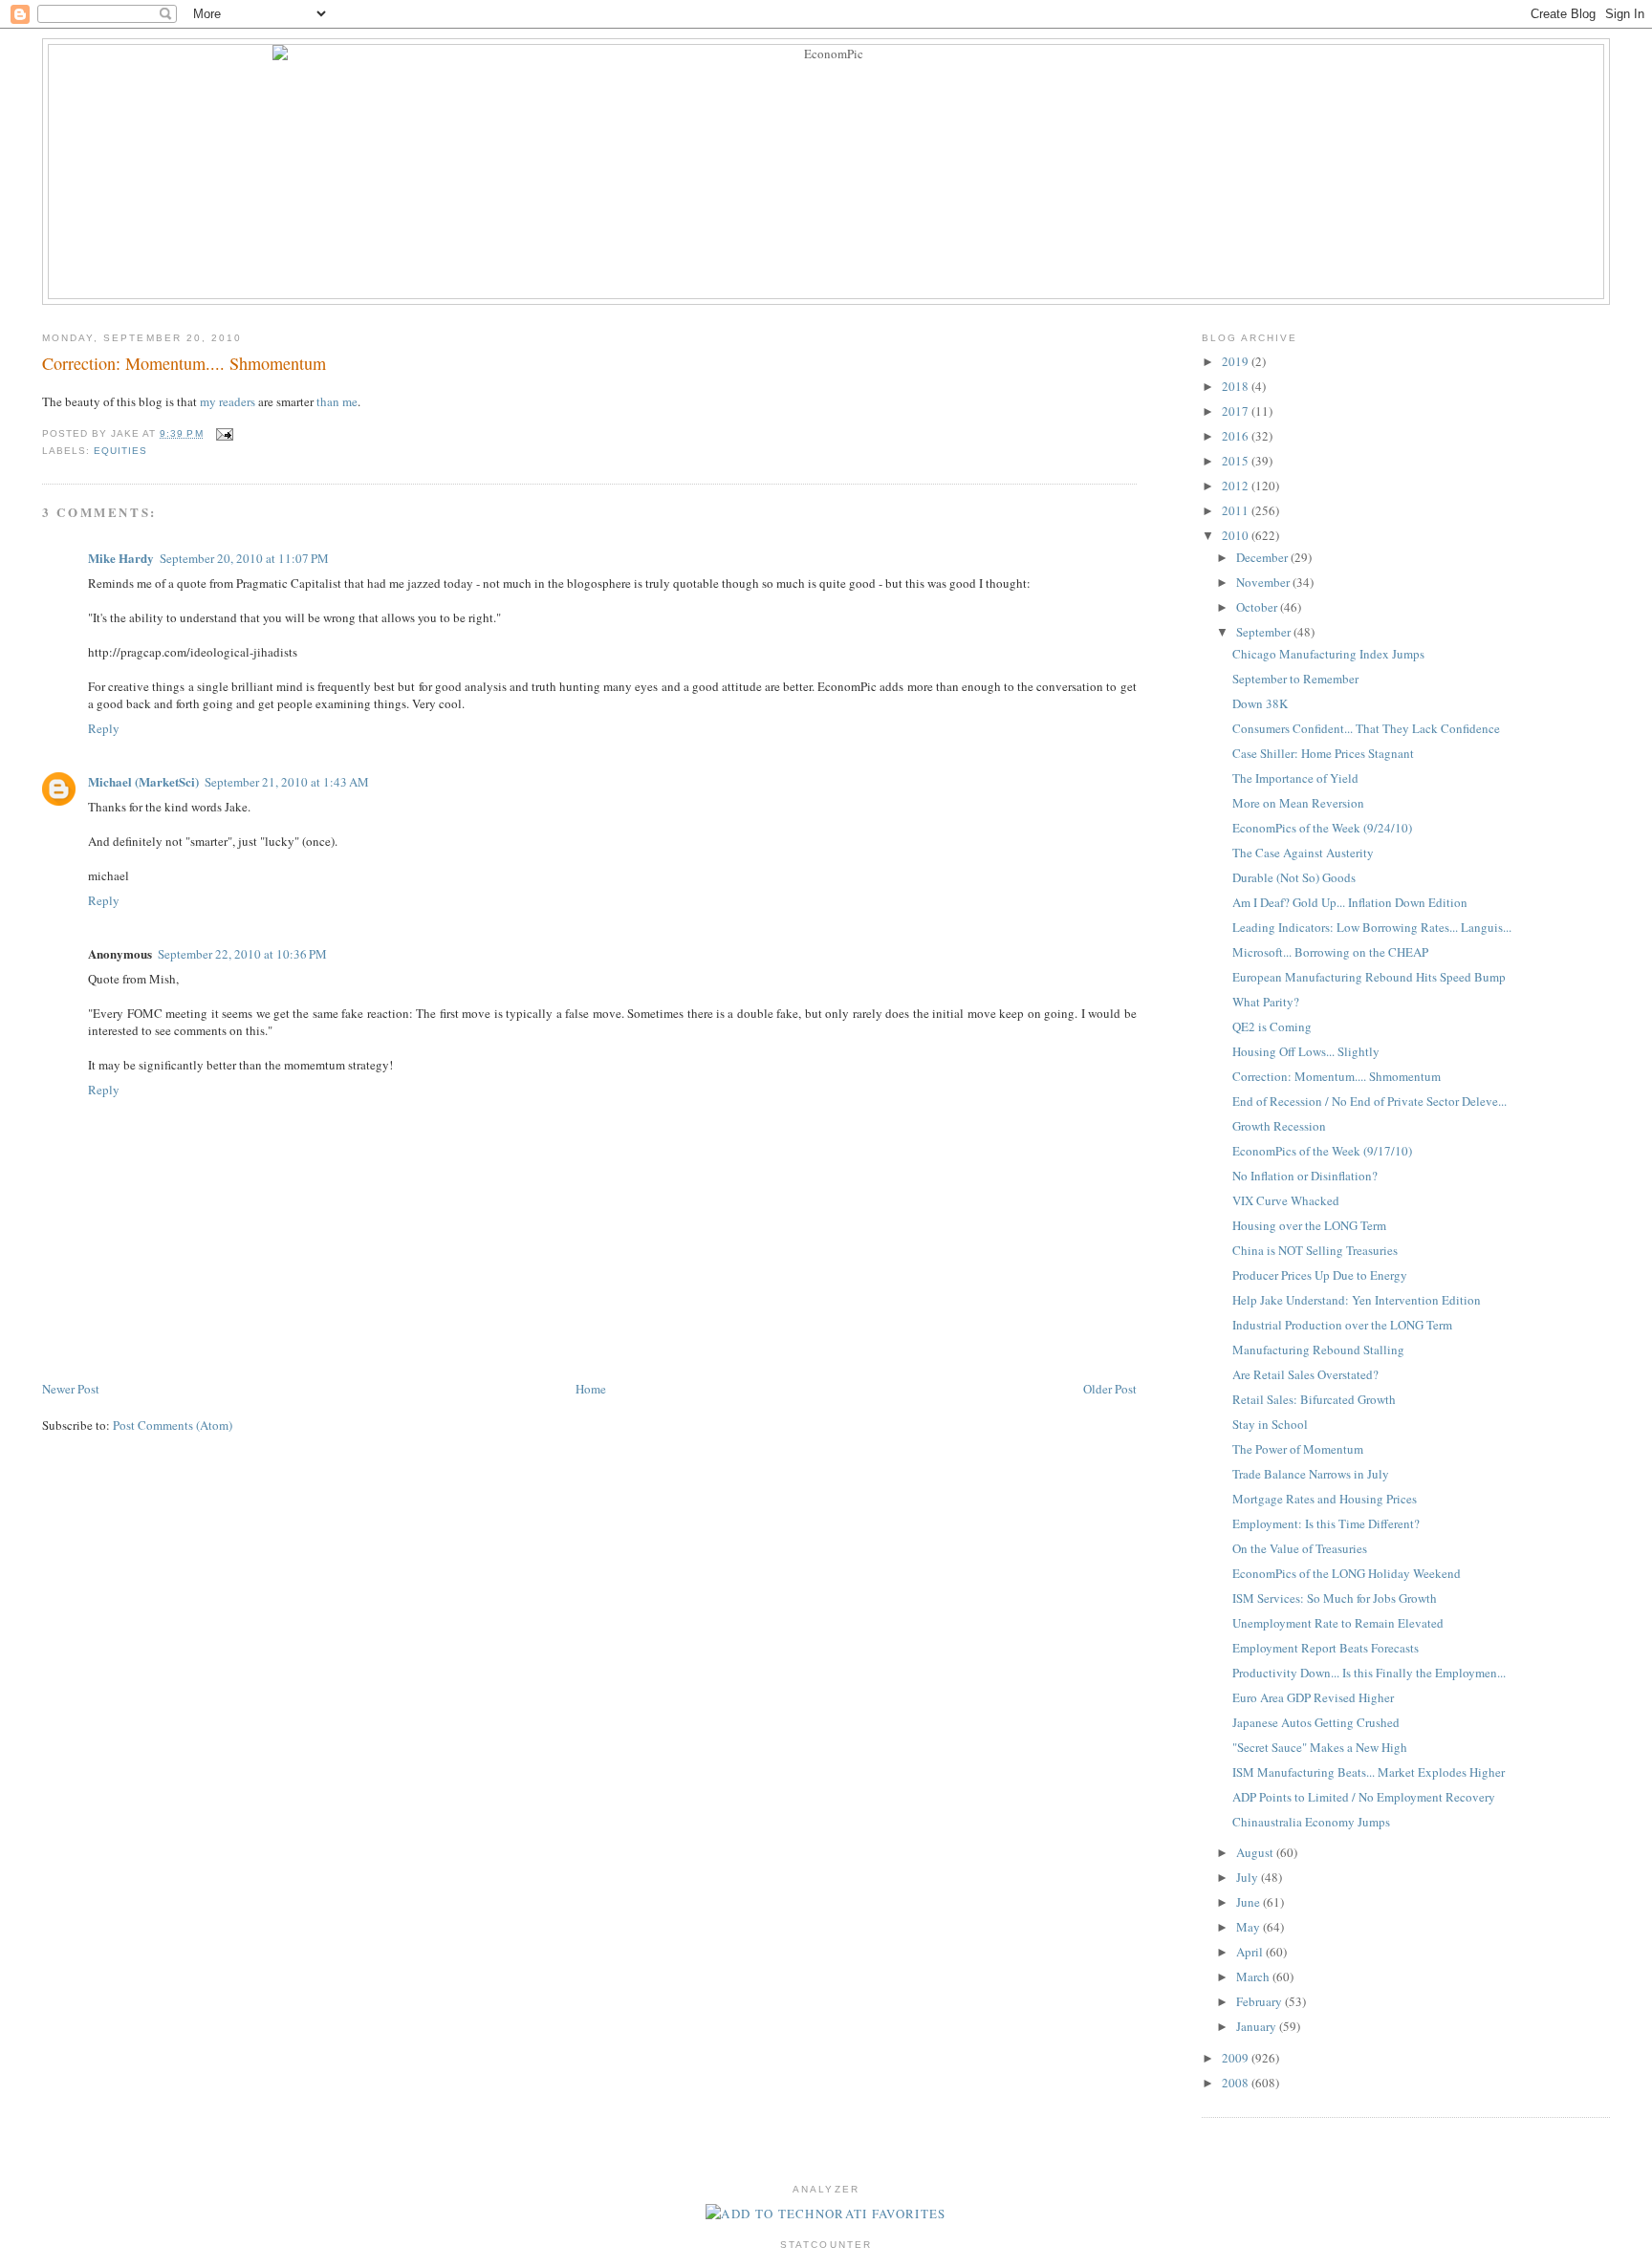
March (1254, 1976)
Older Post (1110, 1389)
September (1265, 632)
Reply (104, 728)
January (1258, 2026)
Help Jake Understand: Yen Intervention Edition (1357, 1300)
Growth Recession (1279, 1126)
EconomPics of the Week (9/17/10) (1322, 1151)
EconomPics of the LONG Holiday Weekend (1347, 1573)
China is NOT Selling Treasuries (1315, 1250)
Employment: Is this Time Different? (1326, 1523)
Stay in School (1270, 1424)
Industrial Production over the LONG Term (1342, 1325)
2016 (1237, 436)
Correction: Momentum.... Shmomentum (184, 363)
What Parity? (1266, 1002)
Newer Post (71, 1389)
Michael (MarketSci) (143, 781)
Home (591, 1389)
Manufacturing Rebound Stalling (1318, 1350)
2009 (1237, 2058)
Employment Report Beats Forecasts (1326, 1648)
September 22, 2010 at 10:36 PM (242, 954)
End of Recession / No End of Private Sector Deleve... (1369, 1101)
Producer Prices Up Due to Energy (1320, 1275)
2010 (1237, 535)
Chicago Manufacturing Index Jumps (1328, 654)
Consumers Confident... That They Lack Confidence (1366, 728)
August (1256, 1852)
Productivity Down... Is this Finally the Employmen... (1369, 1673)
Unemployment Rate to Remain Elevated (1338, 1623)
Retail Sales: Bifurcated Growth (1314, 1399)
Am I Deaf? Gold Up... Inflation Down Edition (1350, 902)
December (1263, 557)
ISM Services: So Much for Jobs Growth (1335, 1598)
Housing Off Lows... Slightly (1306, 1051)
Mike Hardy (121, 558)
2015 (1237, 461)
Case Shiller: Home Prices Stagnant (1323, 753)
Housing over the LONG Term (1309, 1225)
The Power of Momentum (1298, 1449)
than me (337, 401)
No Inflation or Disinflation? (1305, 1176)
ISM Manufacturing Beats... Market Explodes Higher (1369, 1772)
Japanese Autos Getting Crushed (1316, 1722)
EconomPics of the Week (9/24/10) (1322, 828)
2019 (1237, 361)
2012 (1237, 486)
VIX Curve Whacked (1286, 1200)
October (1258, 607)
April (1251, 1952)
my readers (228, 401)
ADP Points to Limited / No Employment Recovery (1364, 1797)
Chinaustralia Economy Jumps (1311, 1822)
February (1261, 2001)
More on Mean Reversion (1298, 803)
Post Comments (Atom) (173, 1425)
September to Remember (1295, 679)
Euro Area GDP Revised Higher (1313, 1697)
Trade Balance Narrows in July (1311, 1474)
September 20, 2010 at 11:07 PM (244, 558)
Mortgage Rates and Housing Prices (1325, 1499)
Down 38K (1260, 703)
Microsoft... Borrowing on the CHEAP (1330, 952)
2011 (1237, 510)
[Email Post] (222, 433)
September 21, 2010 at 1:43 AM (287, 782)
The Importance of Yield (1295, 778)
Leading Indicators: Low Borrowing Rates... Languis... (1372, 927)
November (1264, 582)
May (1250, 1927)
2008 (1237, 2083)
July (1249, 1877)
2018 (1237, 386)
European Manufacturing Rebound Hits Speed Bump (1369, 977)
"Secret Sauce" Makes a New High (1320, 1747)
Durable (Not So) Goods (1294, 877)
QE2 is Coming (1272, 1026)
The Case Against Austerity (1303, 853)
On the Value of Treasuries (1300, 1548)
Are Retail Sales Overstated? (1305, 1374)
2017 (1237, 411)
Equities (120, 451)
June (1250, 1902)
